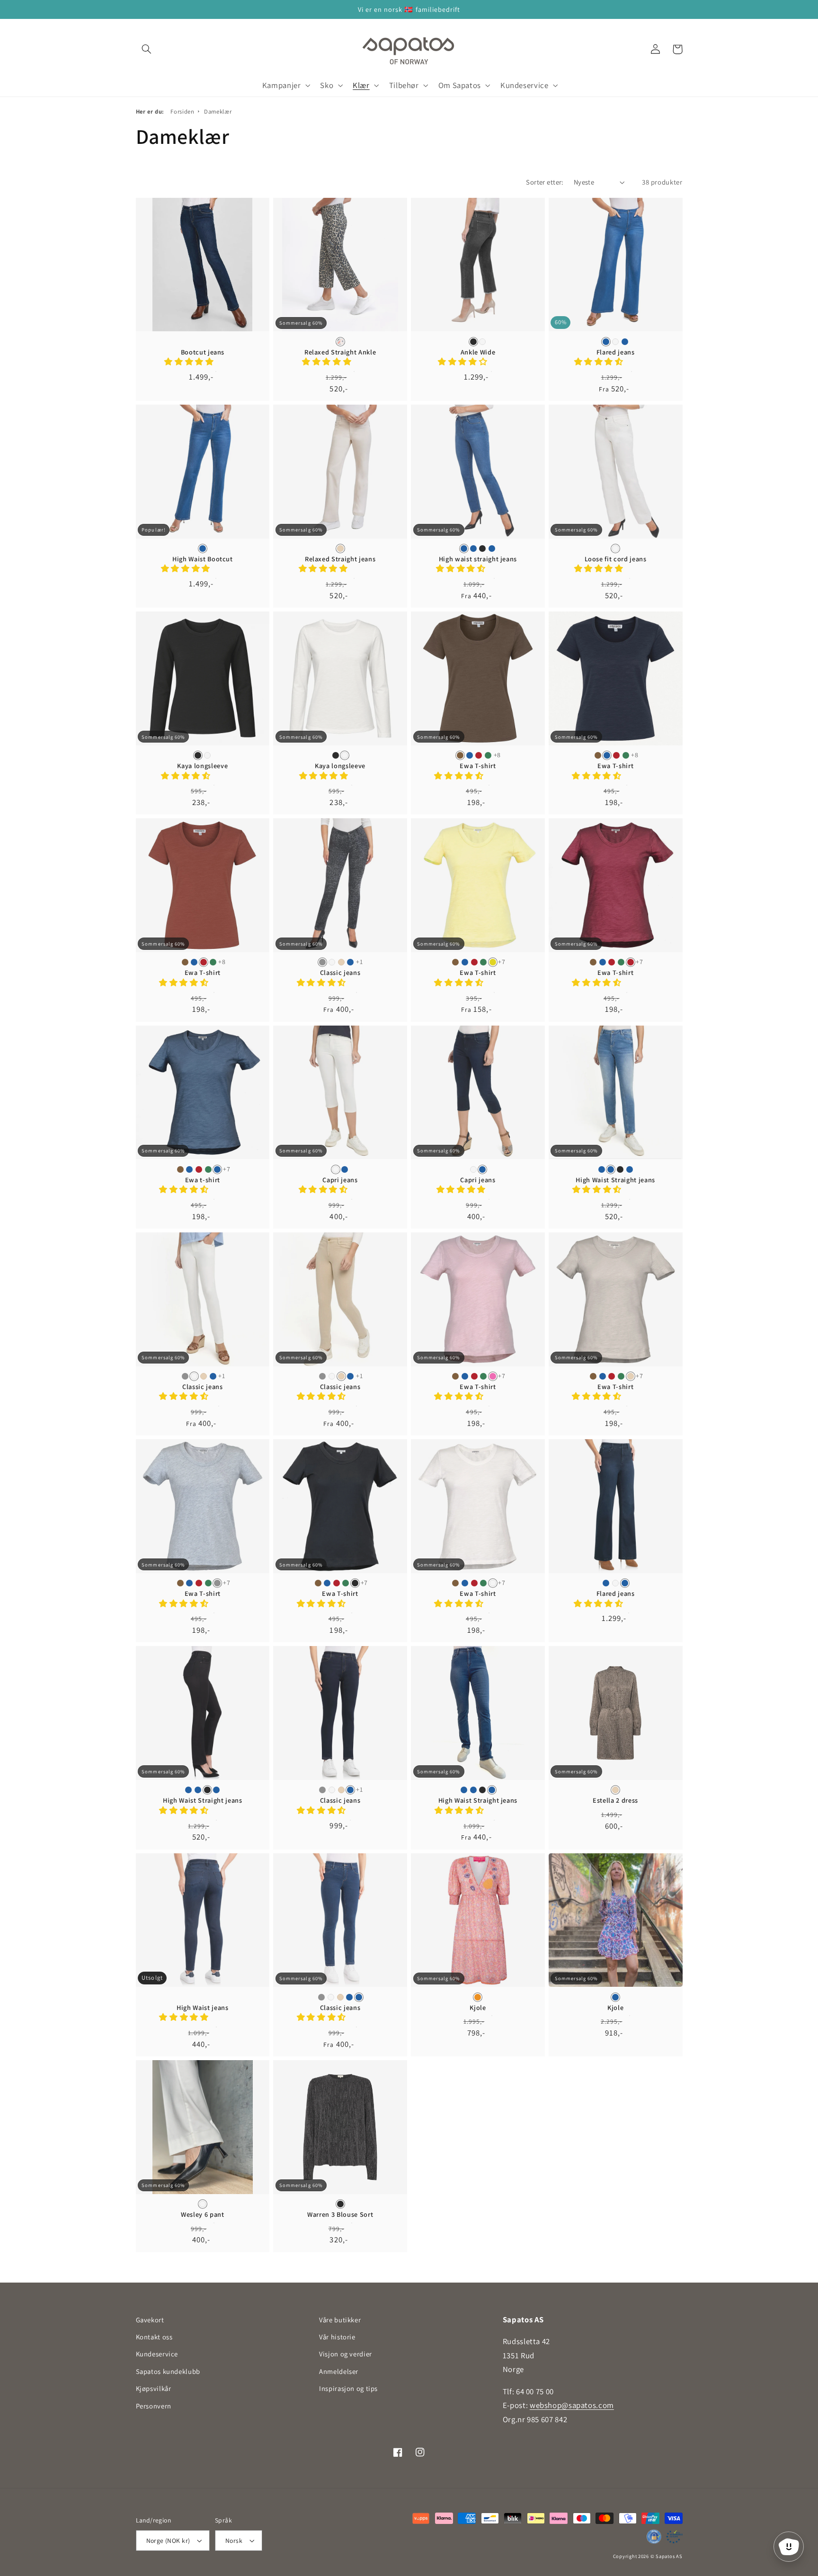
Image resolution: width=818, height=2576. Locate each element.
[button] (147, 49)
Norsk (234, 2541)
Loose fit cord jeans (616, 559)
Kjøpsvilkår (154, 2388)
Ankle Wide (478, 352)
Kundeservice (157, 2354)
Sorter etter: (545, 182)
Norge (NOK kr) (168, 2541)
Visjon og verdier (346, 2354)
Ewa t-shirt (203, 1180)
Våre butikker (340, 2320)
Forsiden (182, 111)
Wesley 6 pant (203, 2214)
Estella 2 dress (615, 1800)
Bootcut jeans (203, 352)
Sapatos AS (669, 2556)
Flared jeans (616, 352)
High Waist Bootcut (203, 559)
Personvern (154, 2406)
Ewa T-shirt (478, 766)
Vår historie (337, 2337)
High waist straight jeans (478, 559)
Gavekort (150, 2320)
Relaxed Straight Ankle (340, 352)
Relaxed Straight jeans (340, 559)
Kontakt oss (154, 2337)
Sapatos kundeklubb (168, 2371)
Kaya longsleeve (202, 766)
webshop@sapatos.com (572, 2405)
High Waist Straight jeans (615, 1180)
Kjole (478, 2008)
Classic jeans (340, 973)
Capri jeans (340, 1180)
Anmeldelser (339, 2371)
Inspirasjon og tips (348, 2388)
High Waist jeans (203, 2008)
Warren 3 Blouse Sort (340, 2214)
